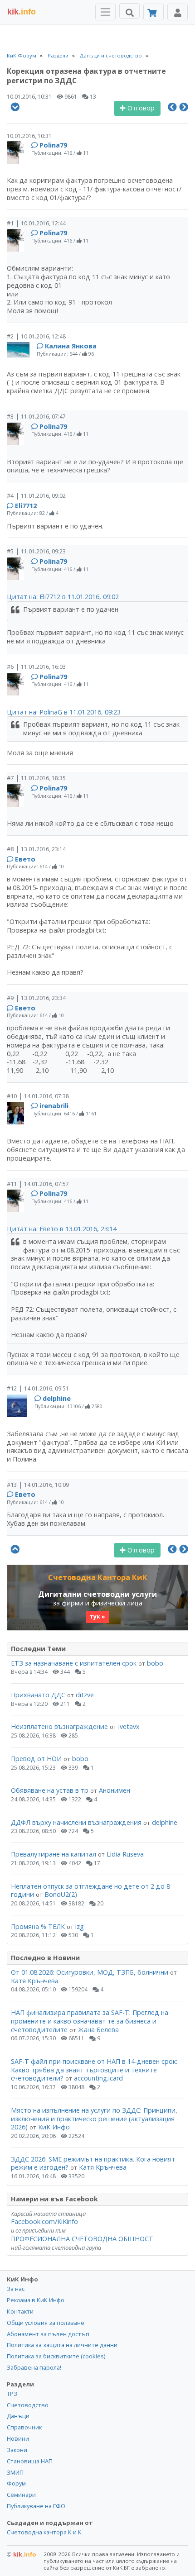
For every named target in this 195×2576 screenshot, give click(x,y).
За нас (16, 2289)
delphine (57, 1398)
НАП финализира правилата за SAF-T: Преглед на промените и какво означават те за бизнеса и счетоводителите (90, 2021)
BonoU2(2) (61, 1894)
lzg (80, 1926)
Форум (16, 2483)
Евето (25, 859)
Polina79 (53, 145)
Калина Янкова (71, 346)
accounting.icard (98, 2078)
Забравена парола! (34, 2367)
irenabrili (54, 1106)
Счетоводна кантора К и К (44, 2532)
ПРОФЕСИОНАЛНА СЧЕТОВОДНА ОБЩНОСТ (82, 2239)
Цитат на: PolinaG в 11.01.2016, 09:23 (64, 712)
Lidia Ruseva (125, 1854)
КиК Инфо (54, 2127)
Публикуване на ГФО (36, 2506)
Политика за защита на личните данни (62, 2345)
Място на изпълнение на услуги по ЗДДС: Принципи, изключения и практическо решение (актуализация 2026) (94, 2119)
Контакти (20, 2311)
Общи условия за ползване (46, 2323)
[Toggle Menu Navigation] (105, 12)
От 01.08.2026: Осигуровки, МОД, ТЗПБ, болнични (90, 1972)
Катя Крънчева (35, 1981)
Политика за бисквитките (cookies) (56, 2356)
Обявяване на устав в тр (51, 1790)
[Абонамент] (154, 12)
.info (22, 12)
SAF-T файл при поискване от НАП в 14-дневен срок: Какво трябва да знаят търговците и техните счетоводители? (94, 2070)
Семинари (21, 2495)
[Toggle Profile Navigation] (178, 12)
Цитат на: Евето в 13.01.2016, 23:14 (62, 1229)
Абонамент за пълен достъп (48, 2334)
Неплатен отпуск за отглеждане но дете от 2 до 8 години (90, 1890)
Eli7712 (26, 506)
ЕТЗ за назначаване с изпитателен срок (74, 1663)
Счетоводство (28, 2405)
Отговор (140, 108)
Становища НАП (30, 2461)
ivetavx (129, 1726)
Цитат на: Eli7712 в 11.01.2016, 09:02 (63, 597)
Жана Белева (98, 2030)
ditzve (85, 1695)
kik (22, 2554)
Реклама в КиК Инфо (36, 2300)
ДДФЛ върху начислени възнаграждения (76, 1822)
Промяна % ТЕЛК (38, 1926)
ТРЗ (12, 2394)
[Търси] (129, 11)
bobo (155, 1663)
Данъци (18, 2416)
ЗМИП (15, 2472)
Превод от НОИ (36, 1759)
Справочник (24, 2427)
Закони (17, 2450)
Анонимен (115, 1790)
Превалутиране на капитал (54, 1854)
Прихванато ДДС (38, 1695)
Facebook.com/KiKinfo (44, 2221)
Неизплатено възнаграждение (59, 1726)
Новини (18, 2438)
